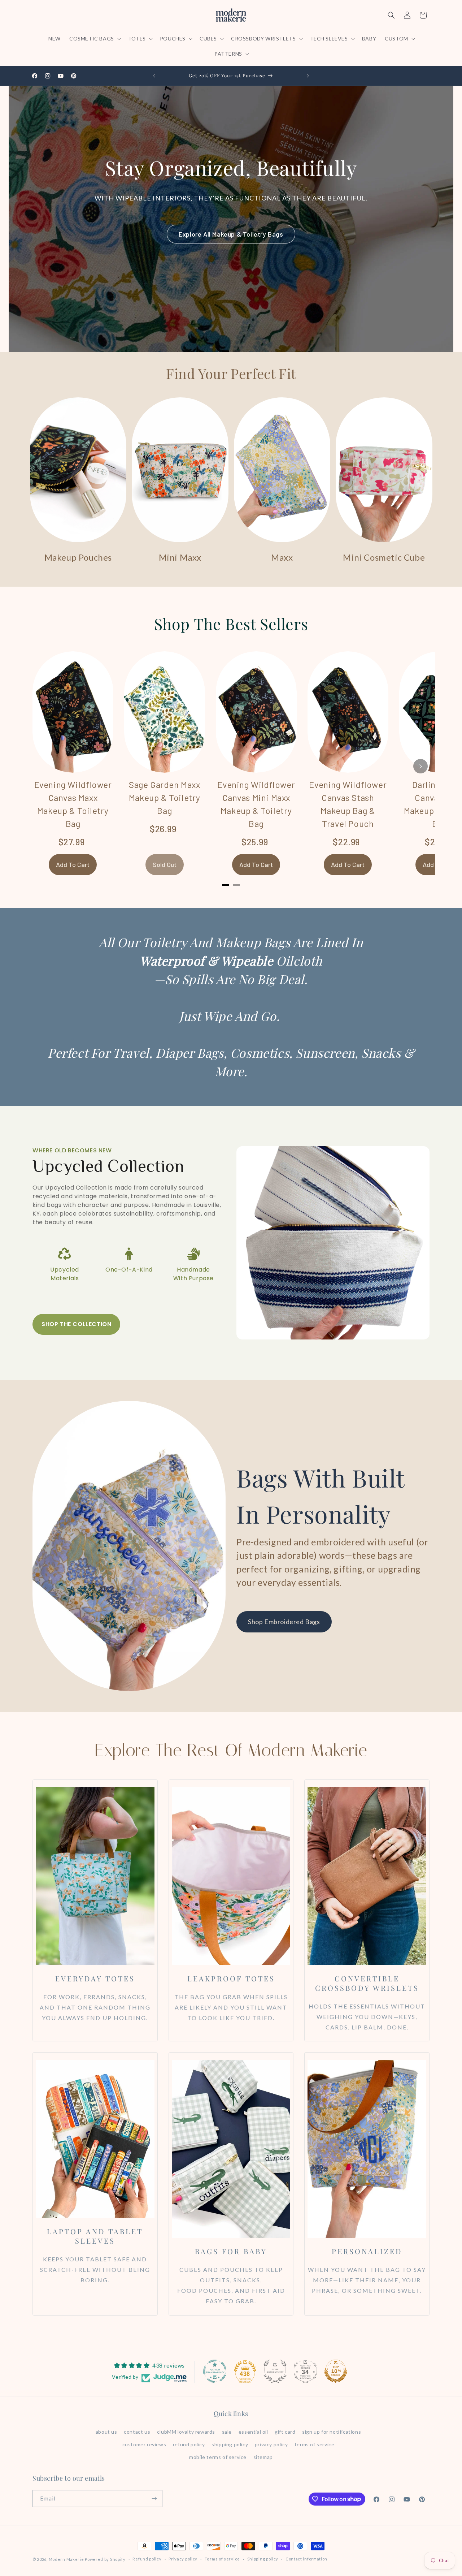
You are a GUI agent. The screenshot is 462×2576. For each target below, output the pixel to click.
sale (227, 2432)
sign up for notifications (332, 2432)
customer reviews (144, 2444)
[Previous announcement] (154, 76)
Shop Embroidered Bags (284, 1622)
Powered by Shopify (105, 2559)
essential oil (253, 2432)
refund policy (189, 2444)
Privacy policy (183, 2559)
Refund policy (147, 2559)
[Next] (420, 766)
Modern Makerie (66, 2559)
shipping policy (230, 2444)
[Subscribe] (154, 2499)
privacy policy (271, 2444)
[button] (94, 39)
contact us (137, 2432)
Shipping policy (263, 2559)
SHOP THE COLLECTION (76, 1324)
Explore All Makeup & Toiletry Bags (231, 234)
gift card (285, 2432)
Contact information (306, 2559)
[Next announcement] (308, 76)
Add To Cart (73, 864)
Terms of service (222, 2559)
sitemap (263, 2457)
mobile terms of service (218, 2457)
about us (106, 2432)
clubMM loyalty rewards (186, 2432)
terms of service (315, 2444)
